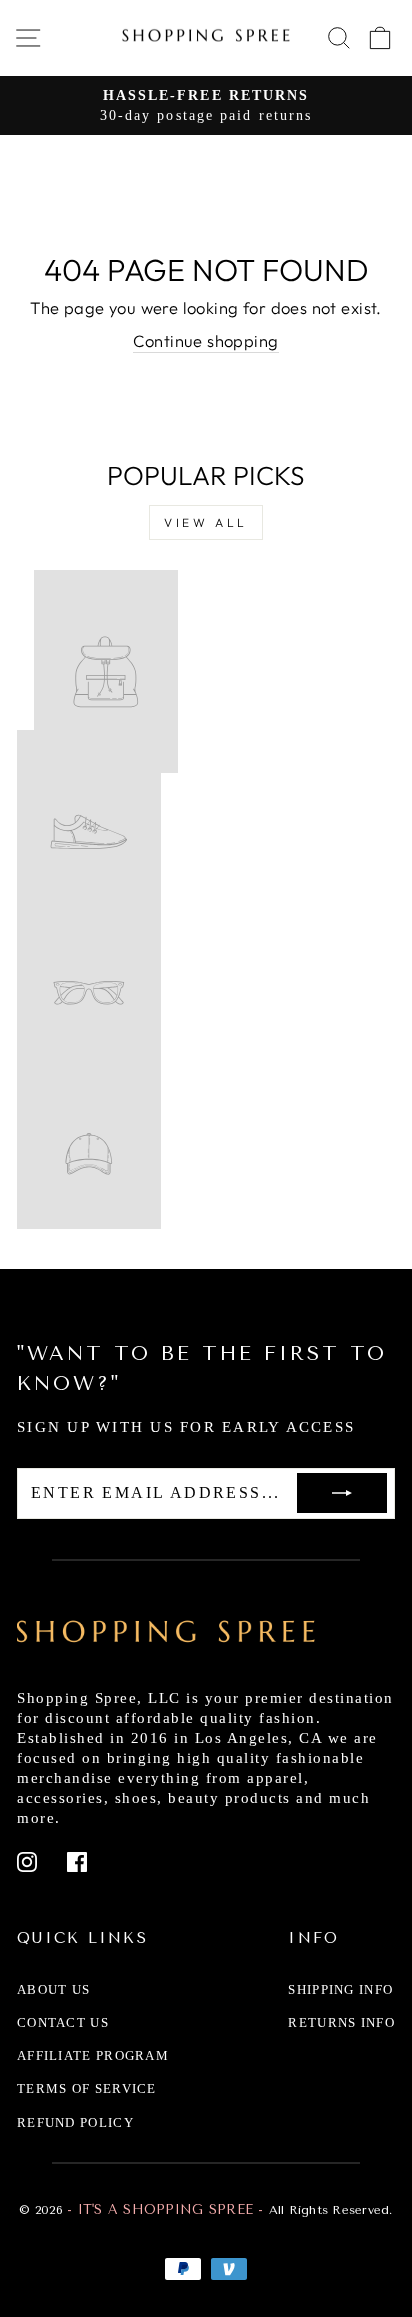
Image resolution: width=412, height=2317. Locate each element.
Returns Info (341, 2022)
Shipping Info (340, 1989)
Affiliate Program (93, 2055)
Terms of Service (87, 2088)
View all (206, 522)
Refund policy (75, 2122)
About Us (53, 1989)
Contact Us (63, 2022)
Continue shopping (205, 340)
